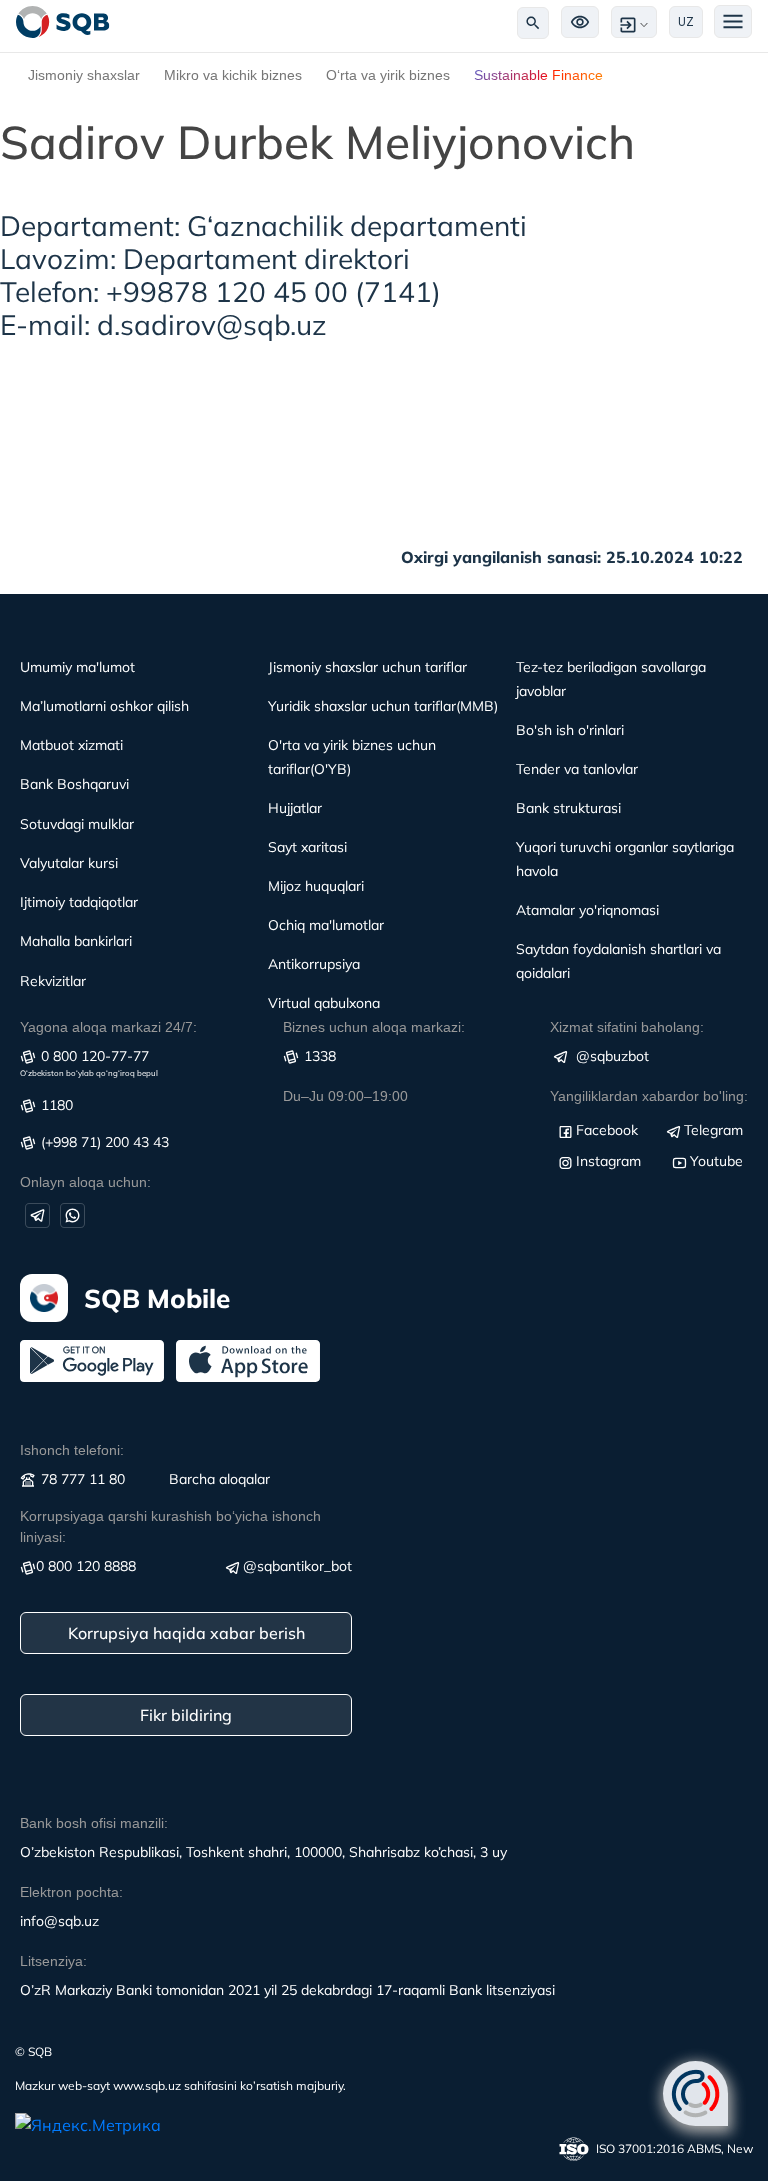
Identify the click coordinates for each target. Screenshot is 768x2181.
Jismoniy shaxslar (84, 75)
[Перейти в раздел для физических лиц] (63, 22)
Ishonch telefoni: (72, 1450)
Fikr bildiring (186, 1715)
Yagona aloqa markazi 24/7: (108, 1027)
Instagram (608, 1161)
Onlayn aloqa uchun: (85, 1182)
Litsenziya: (53, 1961)
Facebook (607, 1130)
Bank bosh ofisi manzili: (94, 1823)
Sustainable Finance (538, 75)
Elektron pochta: (71, 1892)
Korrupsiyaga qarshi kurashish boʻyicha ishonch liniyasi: (170, 1526)
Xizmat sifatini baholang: (627, 1027)
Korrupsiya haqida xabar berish (186, 1633)
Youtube (716, 1161)
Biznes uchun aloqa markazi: (374, 1027)
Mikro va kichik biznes (233, 75)
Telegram (713, 1130)
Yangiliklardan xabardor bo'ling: (649, 1096)
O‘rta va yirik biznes (388, 75)
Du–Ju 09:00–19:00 (345, 1096)
